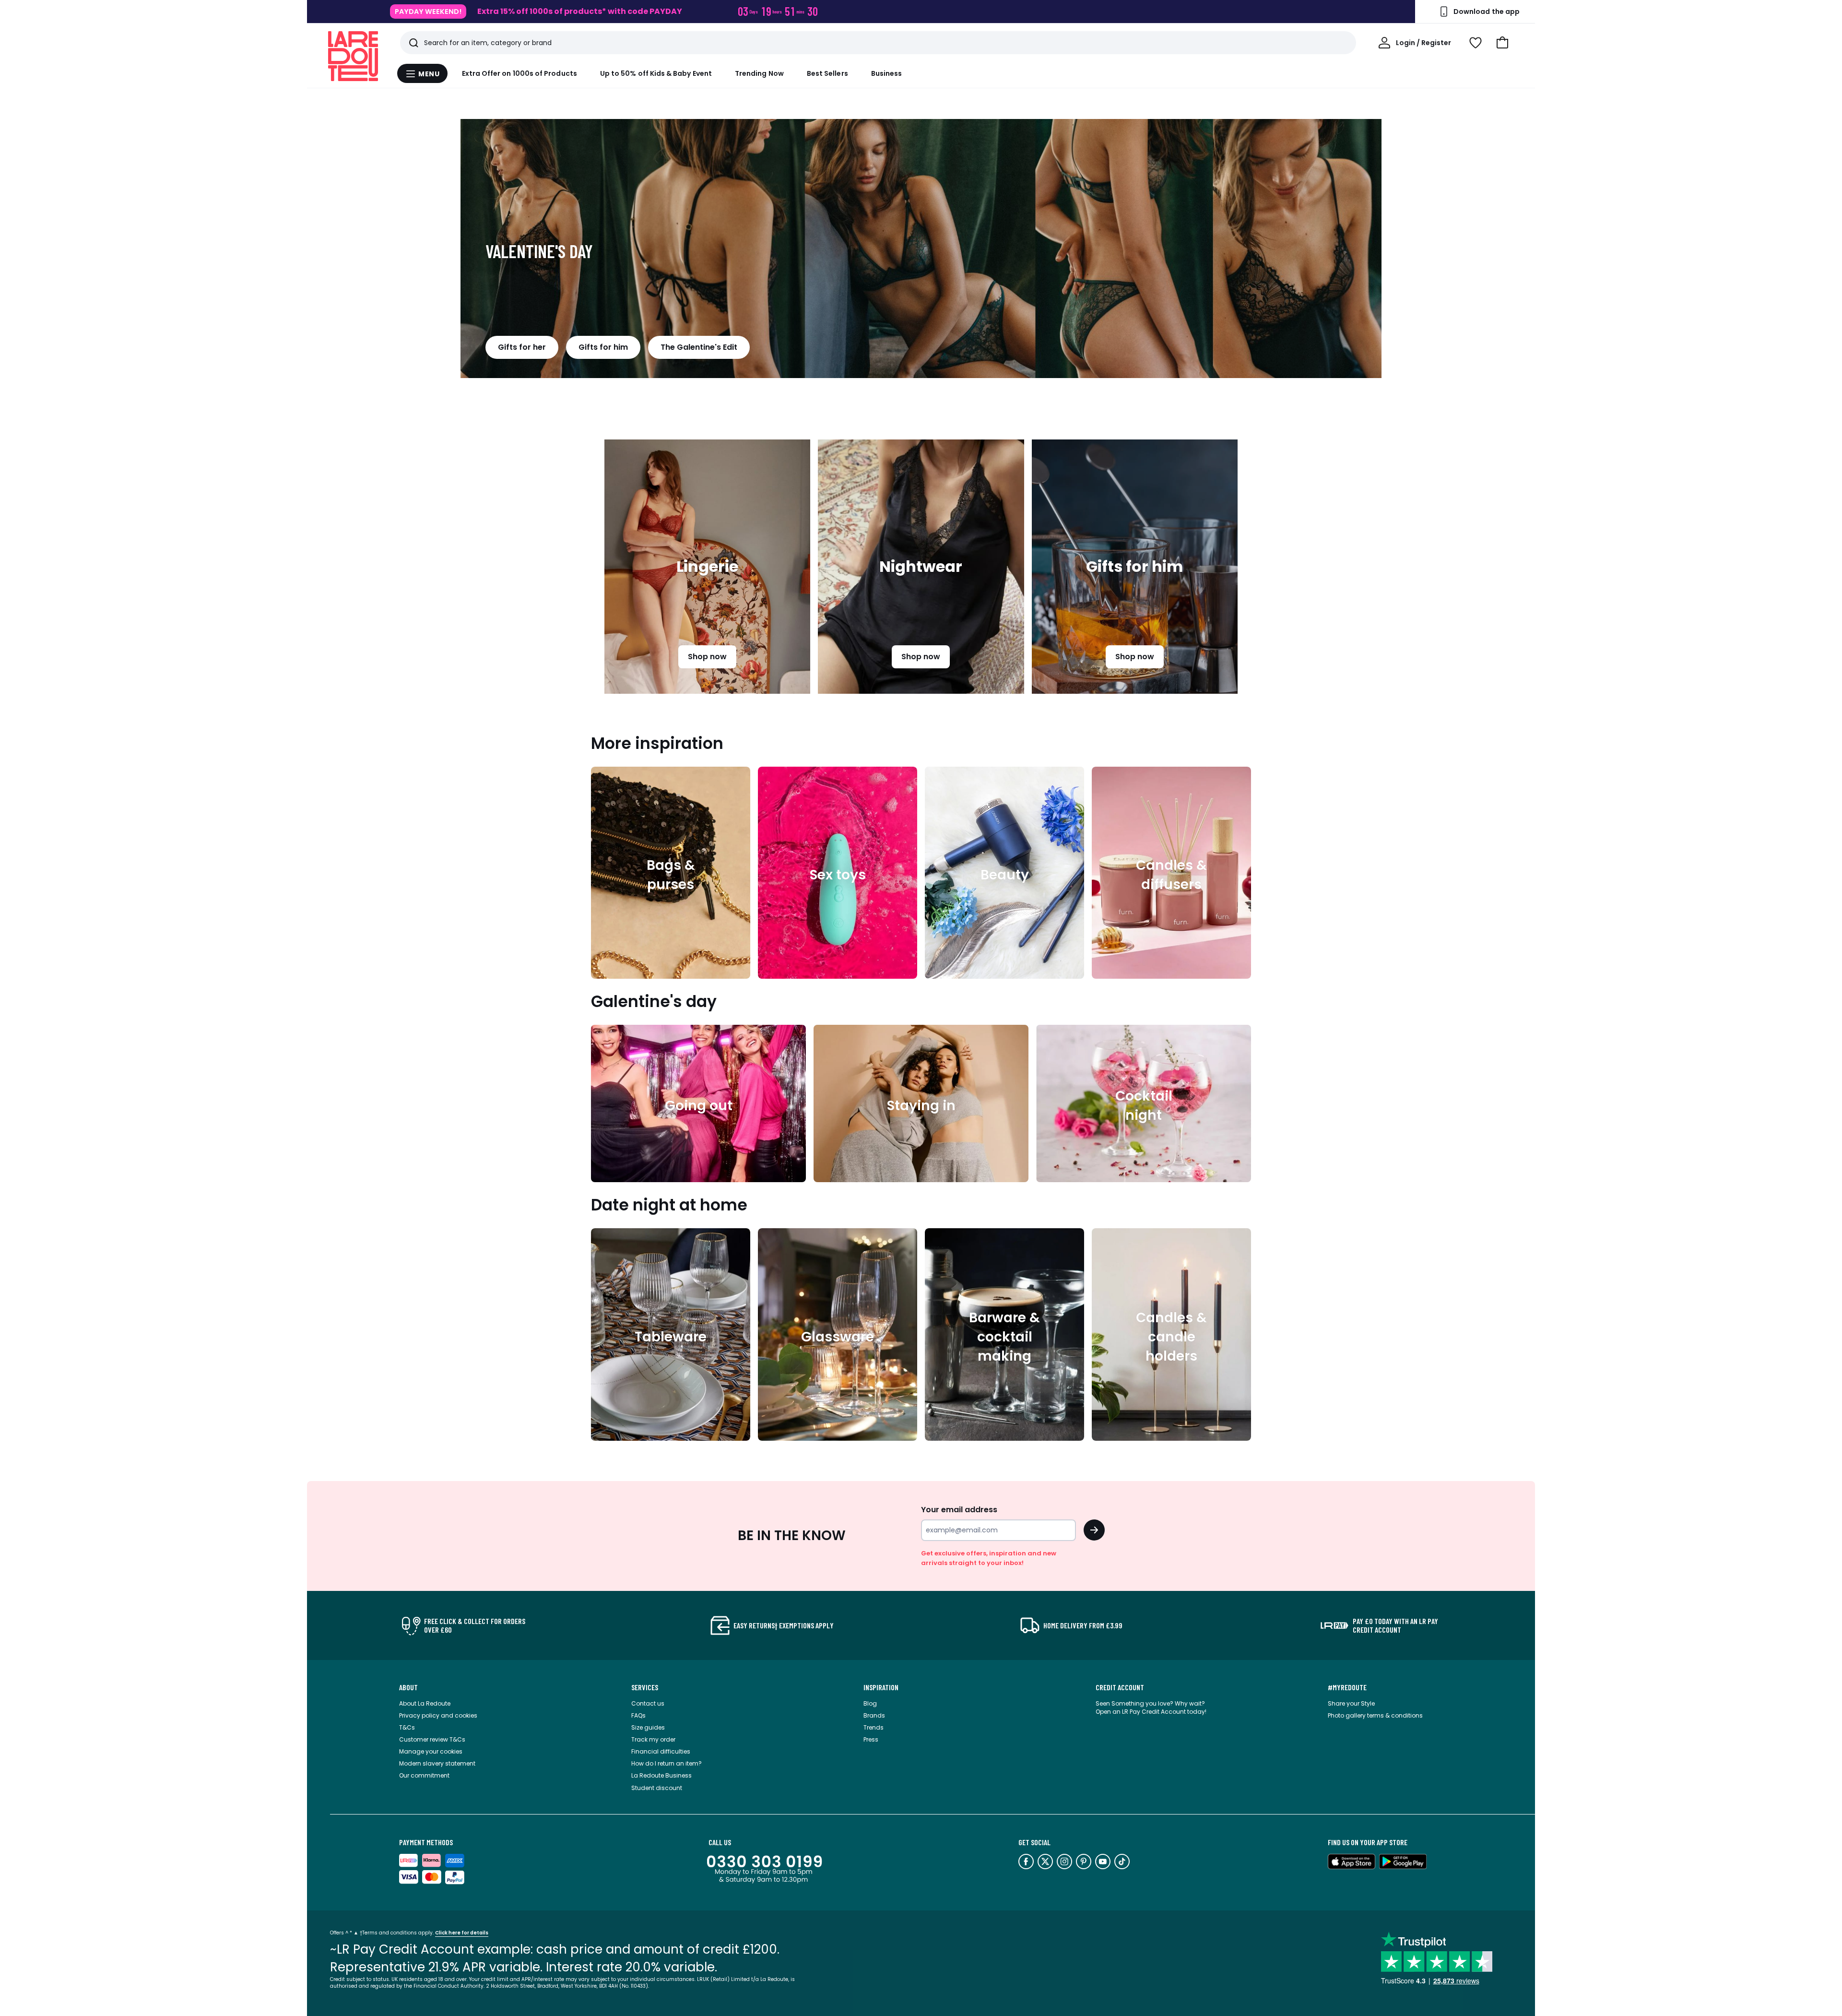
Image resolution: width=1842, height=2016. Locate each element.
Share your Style (1351, 1703)
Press (871, 1739)
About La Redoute (425, 1703)
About (408, 1687)
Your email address (959, 1510)
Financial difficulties (661, 1751)
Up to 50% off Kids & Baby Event (656, 73)
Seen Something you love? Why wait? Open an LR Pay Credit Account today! (1151, 1708)
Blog (870, 1703)
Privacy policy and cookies (438, 1715)
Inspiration (881, 1687)
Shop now (707, 657)
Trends (874, 1727)
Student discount (657, 1788)
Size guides (648, 1727)
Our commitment (424, 1775)
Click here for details (462, 1933)
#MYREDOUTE (1347, 1687)
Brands (874, 1715)
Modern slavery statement (437, 1763)
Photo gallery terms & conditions (1375, 1715)
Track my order (653, 1739)
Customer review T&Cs (432, 1739)
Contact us (648, 1703)
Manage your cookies (431, 1751)
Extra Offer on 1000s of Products (520, 73)
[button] (1502, 43)
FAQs (638, 1715)
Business (887, 73)
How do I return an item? (667, 1763)
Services (645, 1687)
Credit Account (1120, 1687)
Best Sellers (827, 73)
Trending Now (759, 73)
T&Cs (407, 1727)
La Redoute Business (661, 1775)
